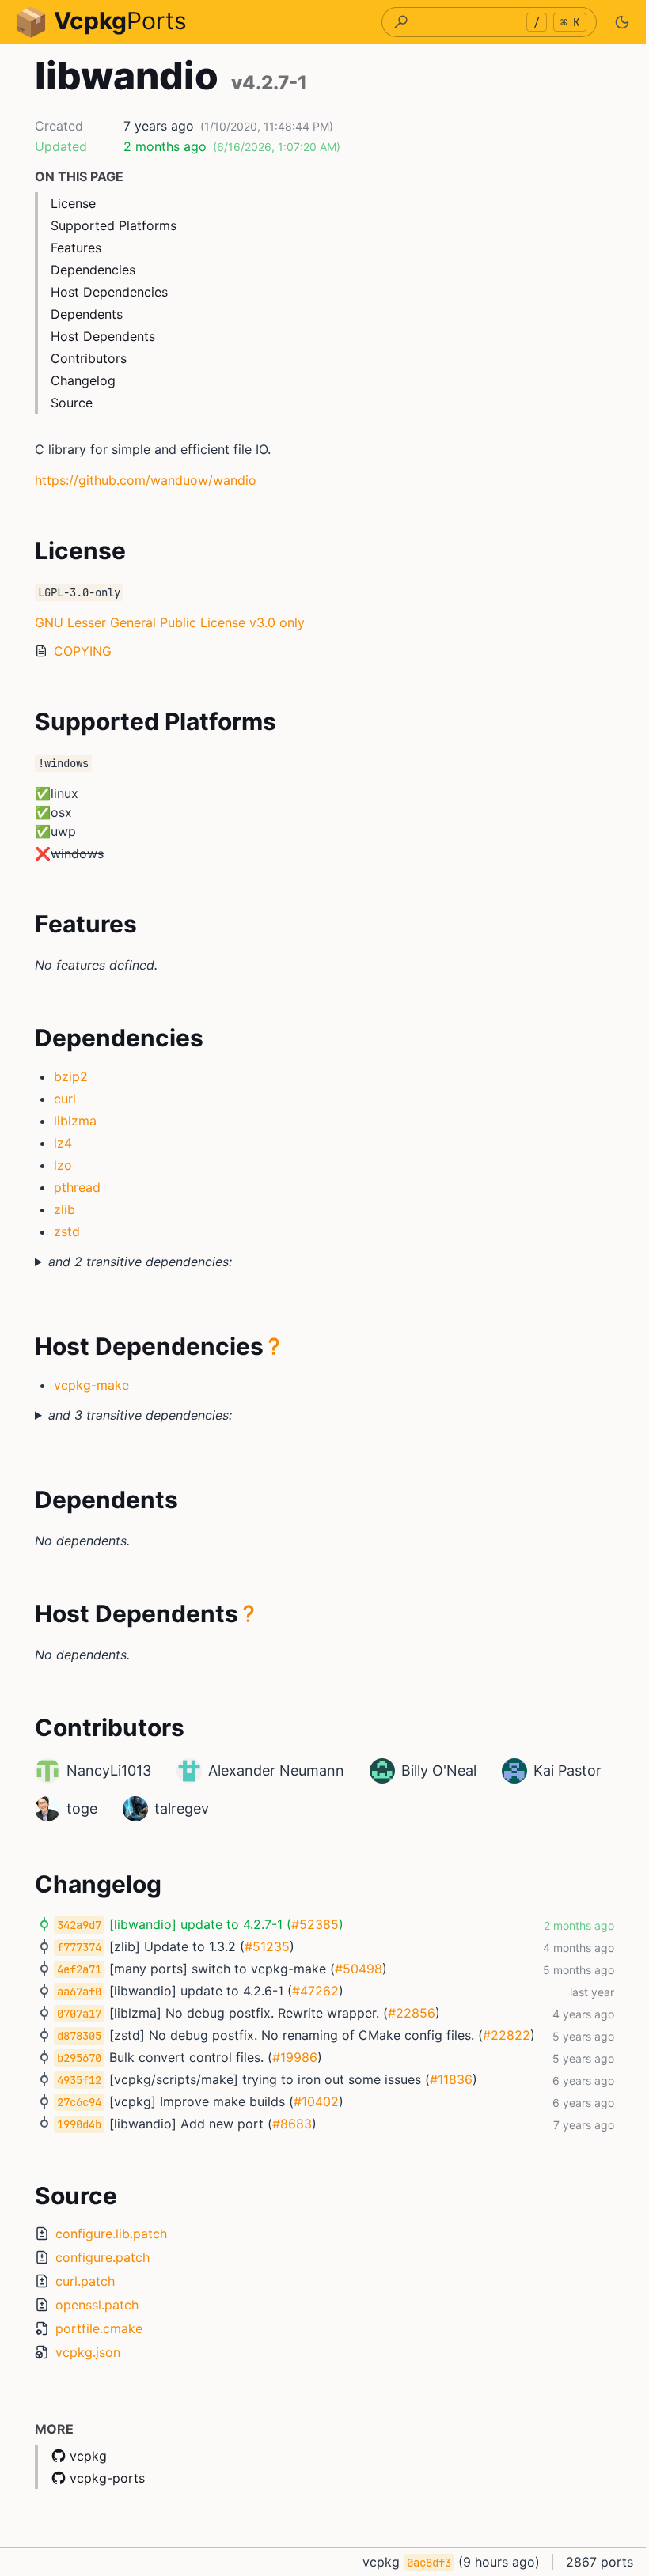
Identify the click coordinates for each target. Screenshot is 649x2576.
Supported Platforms (114, 225)
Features (76, 248)
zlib (65, 1209)
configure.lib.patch (106, 2234)
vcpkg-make (86, 1385)
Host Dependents (103, 336)
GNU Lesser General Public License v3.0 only (170, 622)
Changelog (83, 380)
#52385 (309, 1924)
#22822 (501, 2035)
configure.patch (97, 2257)
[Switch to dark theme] (622, 22)
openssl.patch (91, 2305)
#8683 (287, 2124)
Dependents (87, 314)
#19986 (289, 2057)
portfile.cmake (93, 2328)
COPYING (83, 651)
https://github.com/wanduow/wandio (146, 480)
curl (65, 1099)
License (73, 203)
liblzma (75, 1121)
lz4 (63, 1143)
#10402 (311, 2101)
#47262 (310, 1991)
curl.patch (80, 2281)
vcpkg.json (82, 2352)
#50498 (353, 1969)
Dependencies (93, 270)
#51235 (262, 1946)
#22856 (406, 2013)
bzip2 (71, 1076)
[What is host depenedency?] (268, 1346)
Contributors (89, 358)
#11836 (446, 2079)
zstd (67, 1231)
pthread (77, 1187)
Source (72, 403)
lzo (63, 1165)
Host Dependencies (109, 292)
